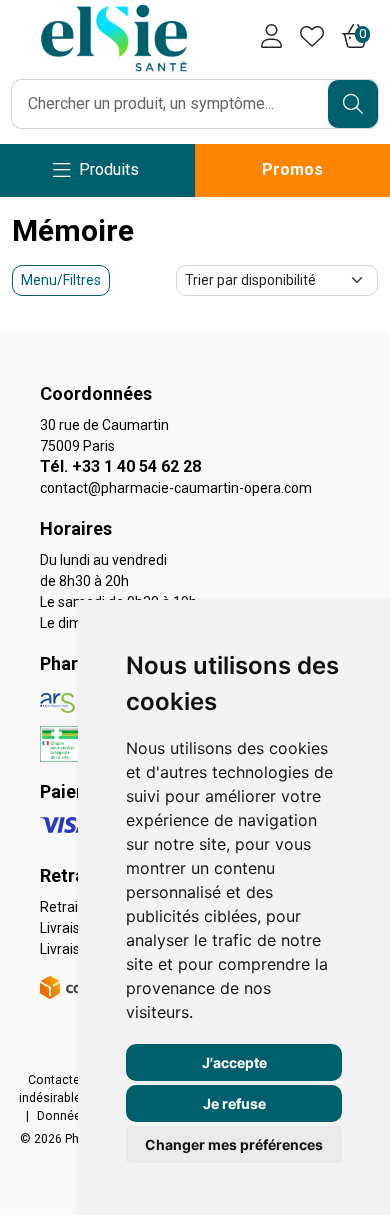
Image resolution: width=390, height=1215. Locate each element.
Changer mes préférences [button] (234, 1144)
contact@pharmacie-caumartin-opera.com (176, 488)
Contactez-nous (73, 1080)
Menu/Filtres (61, 280)
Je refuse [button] (234, 1103)
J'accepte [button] (234, 1062)
